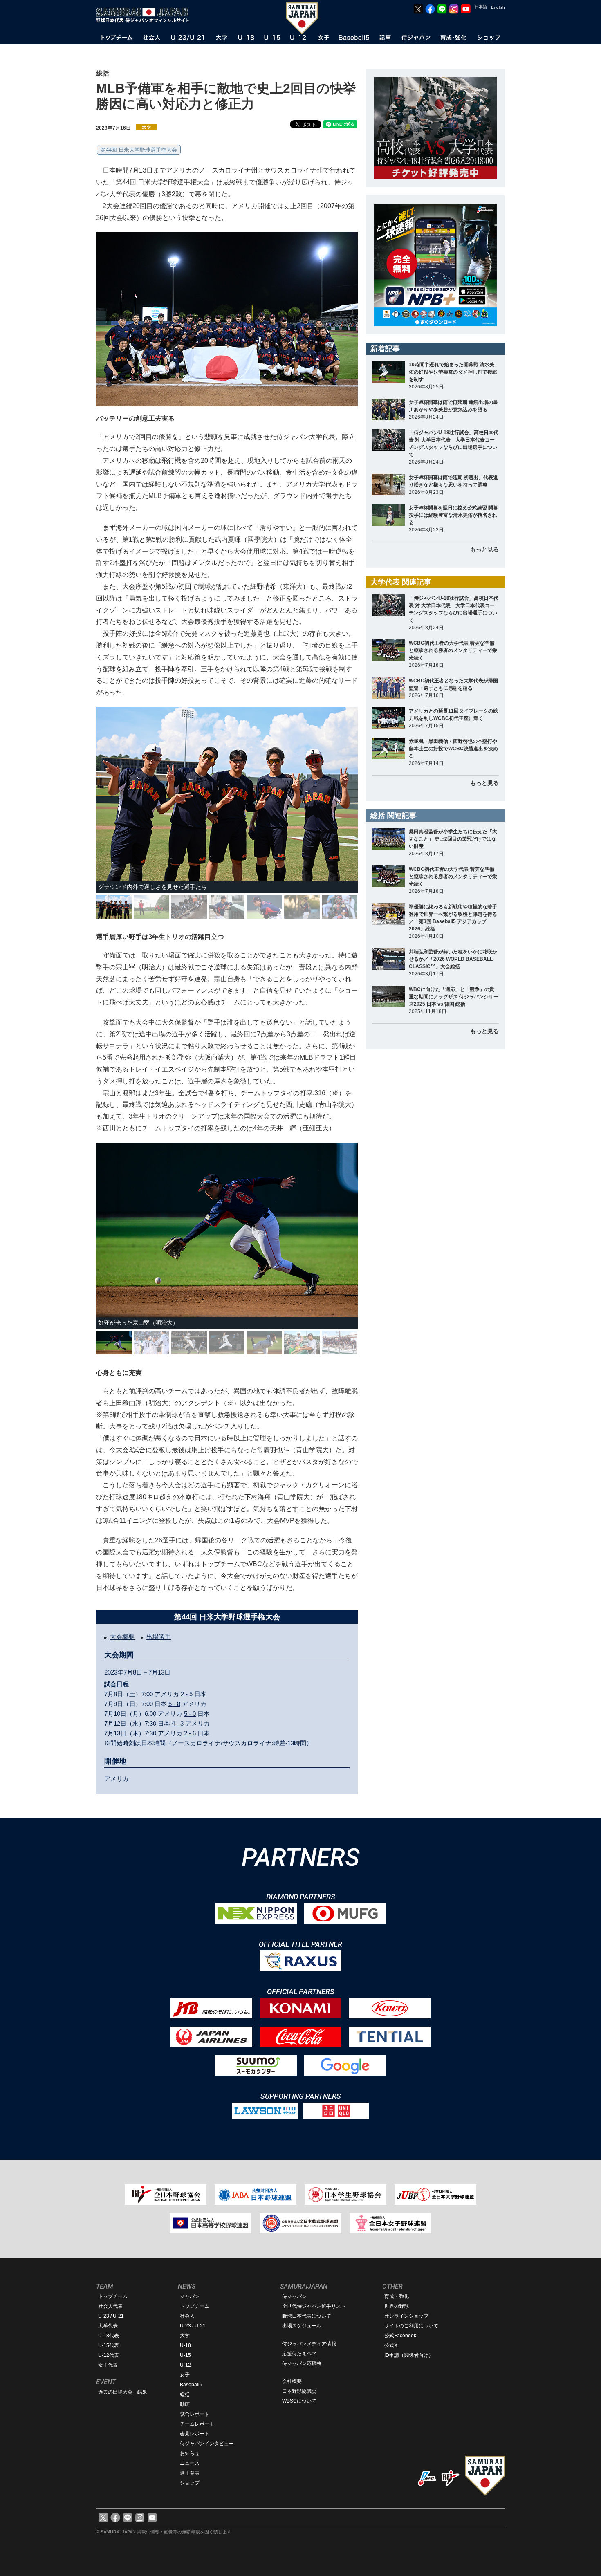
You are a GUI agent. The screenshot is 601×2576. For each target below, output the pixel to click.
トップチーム (113, 2296)
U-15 (185, 2355)
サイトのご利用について (411, 2326)
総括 (185, 2394)
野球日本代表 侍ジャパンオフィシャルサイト (145, 15)
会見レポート (195, 2434)
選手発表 (190, 2473)
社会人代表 (110, 2306)
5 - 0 (190, 1714)
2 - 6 (190, 1733)
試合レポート (195, 2414)
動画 (185, 2404)
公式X (391, 2345)
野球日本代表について (307, 2316)
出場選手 (159, 1637)
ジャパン (190, 2296)
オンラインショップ (406, 2316)
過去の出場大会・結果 (123, 2392)
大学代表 (108, 2326)
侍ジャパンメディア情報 (309, 2344)
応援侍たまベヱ (299, 2354)
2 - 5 (187, 1694)
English (498, 7)
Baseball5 (191, 2385)
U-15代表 (109, 2345)
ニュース (190, 2463)
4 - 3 (178, 1723)
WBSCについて (299, 2401)
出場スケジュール (302, 2326)
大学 (185, 2336)
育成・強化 (397, 2296)
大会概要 (122, 1637)
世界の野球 (397, 2306)
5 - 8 (174, 1704)
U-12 (185, 2365)
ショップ (190, 2483)
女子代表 (108, 2365)
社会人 (187, 2316)
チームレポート (197, 2424)
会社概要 (292, 2381)
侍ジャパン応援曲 (302, 2363)
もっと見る (484, 549)
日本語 (481, 7)
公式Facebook (400, 2336)
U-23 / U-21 (111, 2316)
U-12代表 (109, 2355)
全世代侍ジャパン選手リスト (314, 2306)
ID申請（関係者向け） (409, 2355)
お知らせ (190, 2453)
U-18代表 (109, 2336)
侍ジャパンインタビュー (207, 2444)
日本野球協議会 (299, 2391)
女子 (185, 2375)
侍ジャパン (294, 2296)
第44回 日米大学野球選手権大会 (139, 150)
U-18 (185, 2345)
